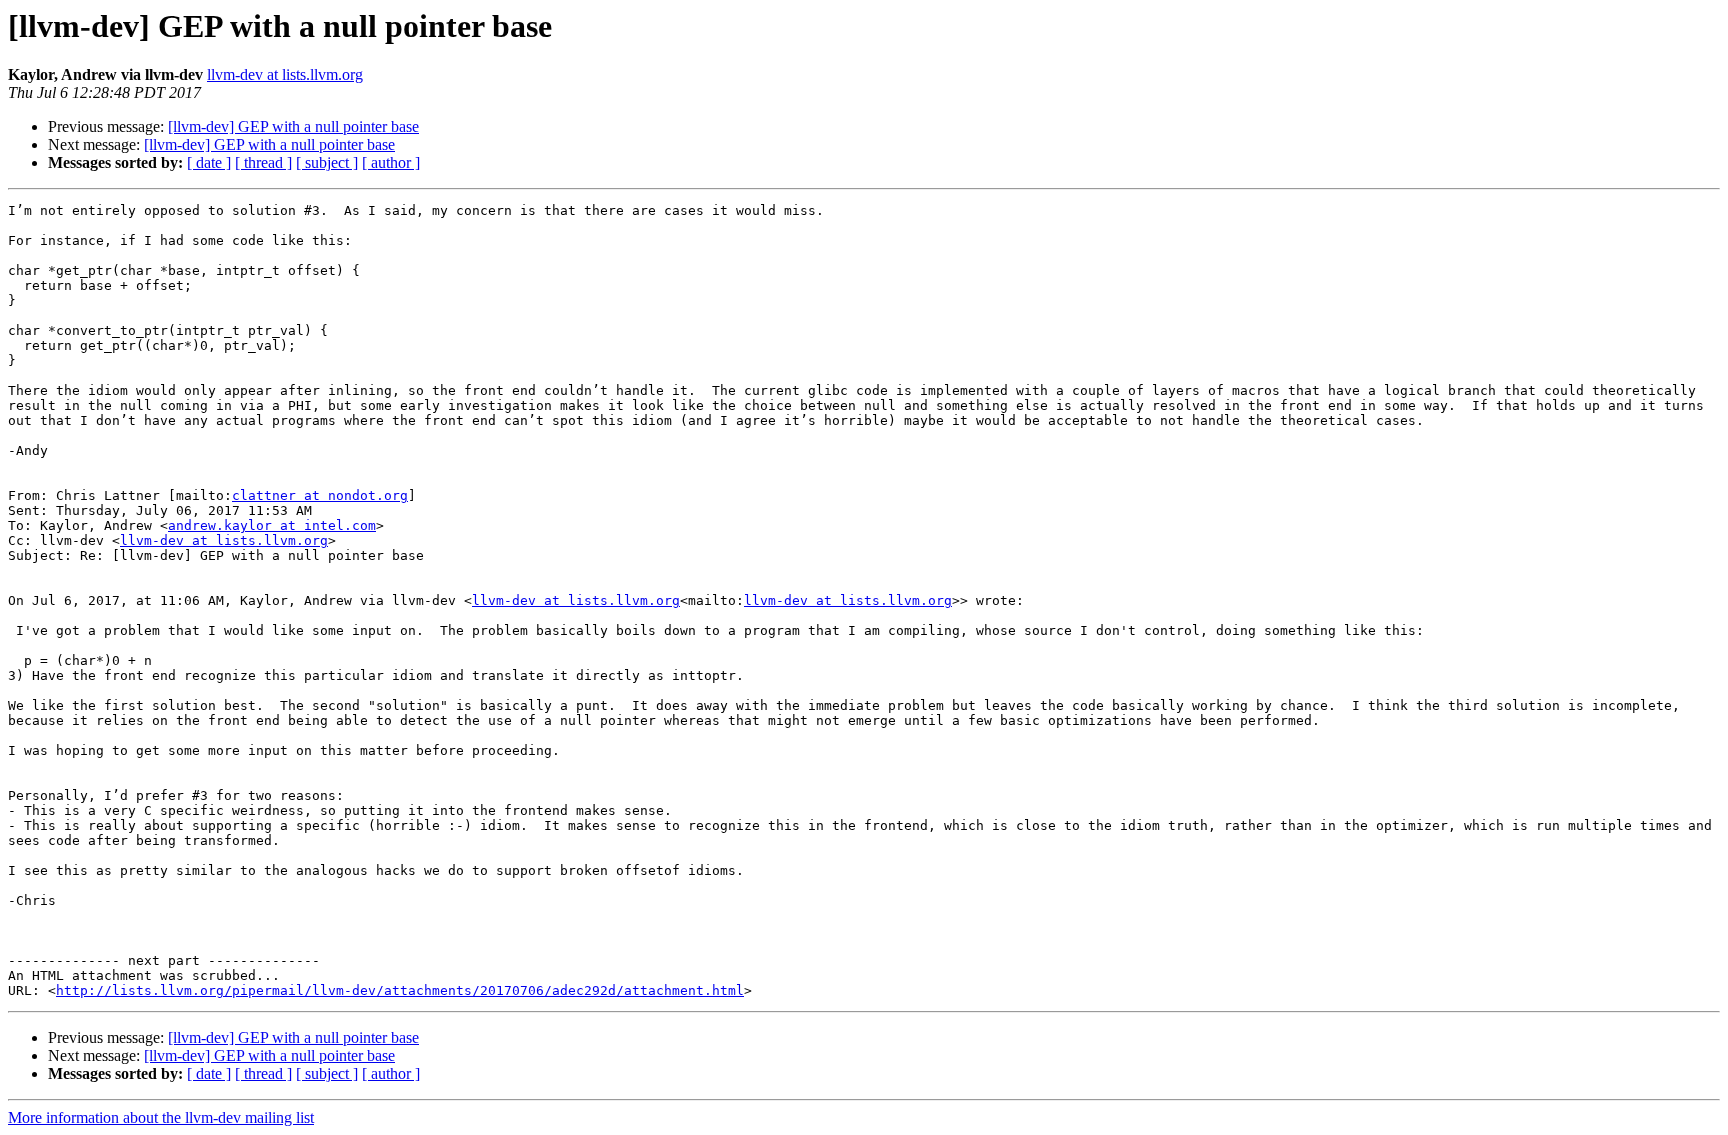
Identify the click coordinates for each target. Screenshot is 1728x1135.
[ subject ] (327, 162)
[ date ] (209, 162)
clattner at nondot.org (320, 495)
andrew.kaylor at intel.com (272, 525)
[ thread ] (263, 162)
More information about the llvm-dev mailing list (161, 1117)
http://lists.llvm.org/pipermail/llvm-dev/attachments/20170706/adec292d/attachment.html (400, 990)
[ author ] (391, 162)
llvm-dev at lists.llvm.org (285, 74)
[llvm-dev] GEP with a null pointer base (293, 126)
